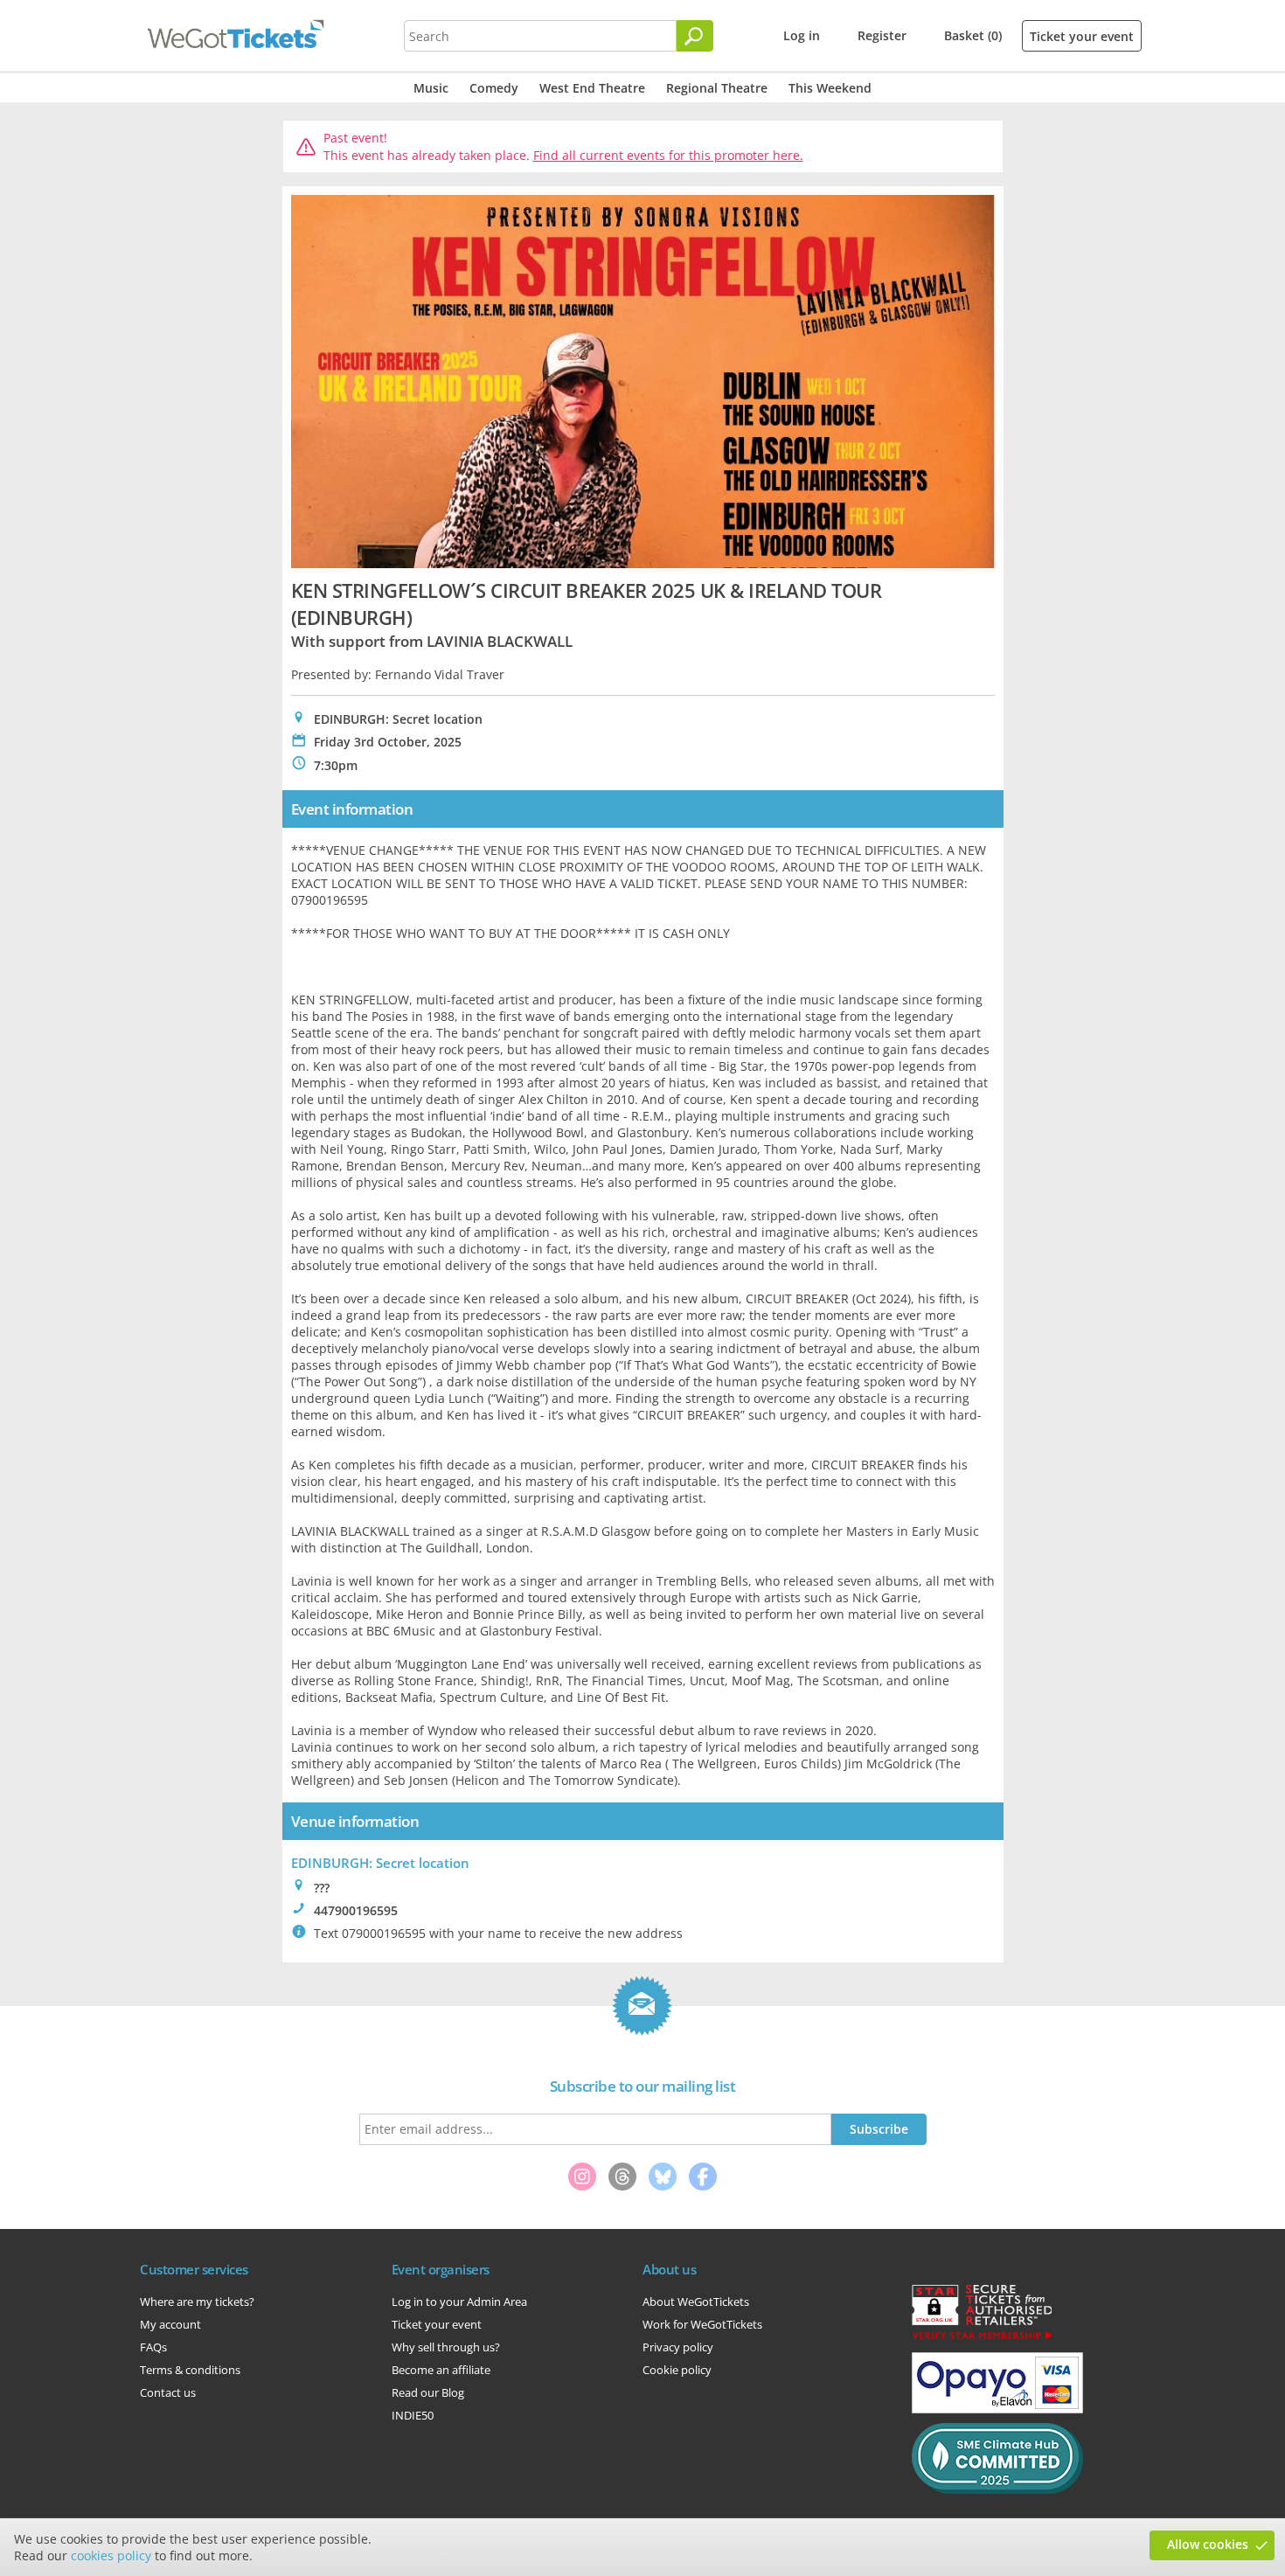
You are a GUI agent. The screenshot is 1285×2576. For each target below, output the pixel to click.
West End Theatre (592, 88)
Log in (802, 35)
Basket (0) (973, 35)
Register (882, 35)
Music (431, 88)
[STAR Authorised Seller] (982, 2338)
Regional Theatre (717, 88)
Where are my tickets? (197, 2302)
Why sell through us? (446, 2347)
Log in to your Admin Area (459, 2302)
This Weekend (830, 88)
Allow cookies (1208, 2544)
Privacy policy (678, 2347)
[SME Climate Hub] (997, 2489)
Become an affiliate (441, 2370)
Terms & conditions (190, 2370)
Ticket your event (1082, 36)
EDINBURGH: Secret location (380, 1863)
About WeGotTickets (696, 2302)
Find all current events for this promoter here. (668, 155)
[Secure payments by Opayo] (997, 2409)
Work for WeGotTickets (702, 2324)
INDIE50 (413, 2415)
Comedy (494, 88)
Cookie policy (677, 2370)
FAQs (153, 2347)
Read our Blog (428, 2392)
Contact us (168, 2392)
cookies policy (111, 2555)
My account (170, 2324)
